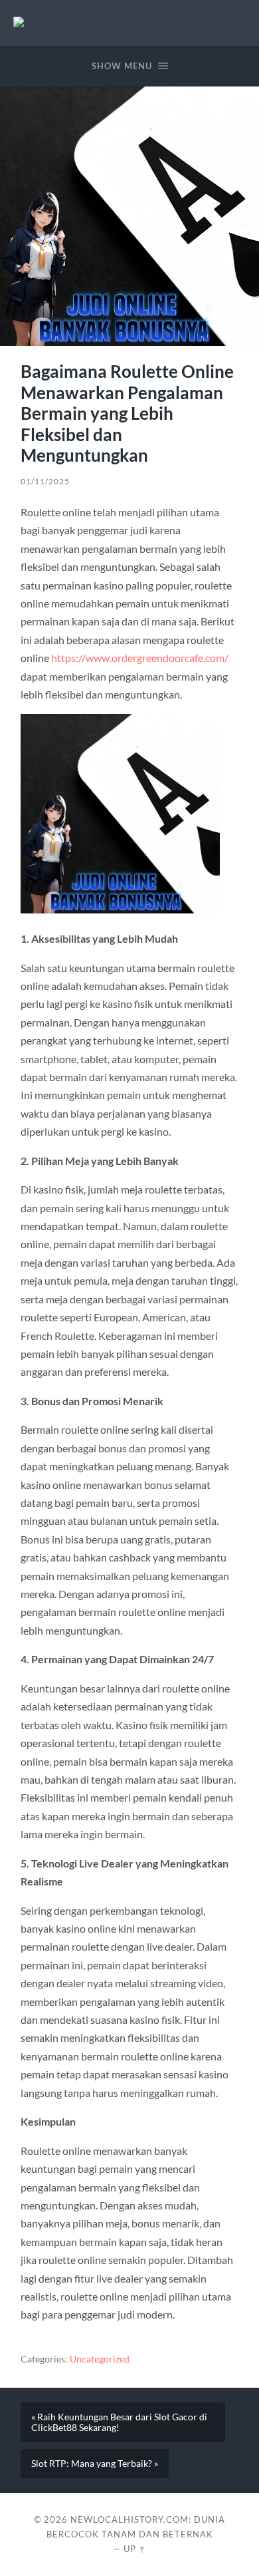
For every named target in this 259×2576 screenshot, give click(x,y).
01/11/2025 (45, 481)
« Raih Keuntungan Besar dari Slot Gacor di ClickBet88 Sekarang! (119, 2422)
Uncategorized (100, 2359)
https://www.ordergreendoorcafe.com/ (140, 658)
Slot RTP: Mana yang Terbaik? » (95, 2464)
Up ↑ (135, 2549)
